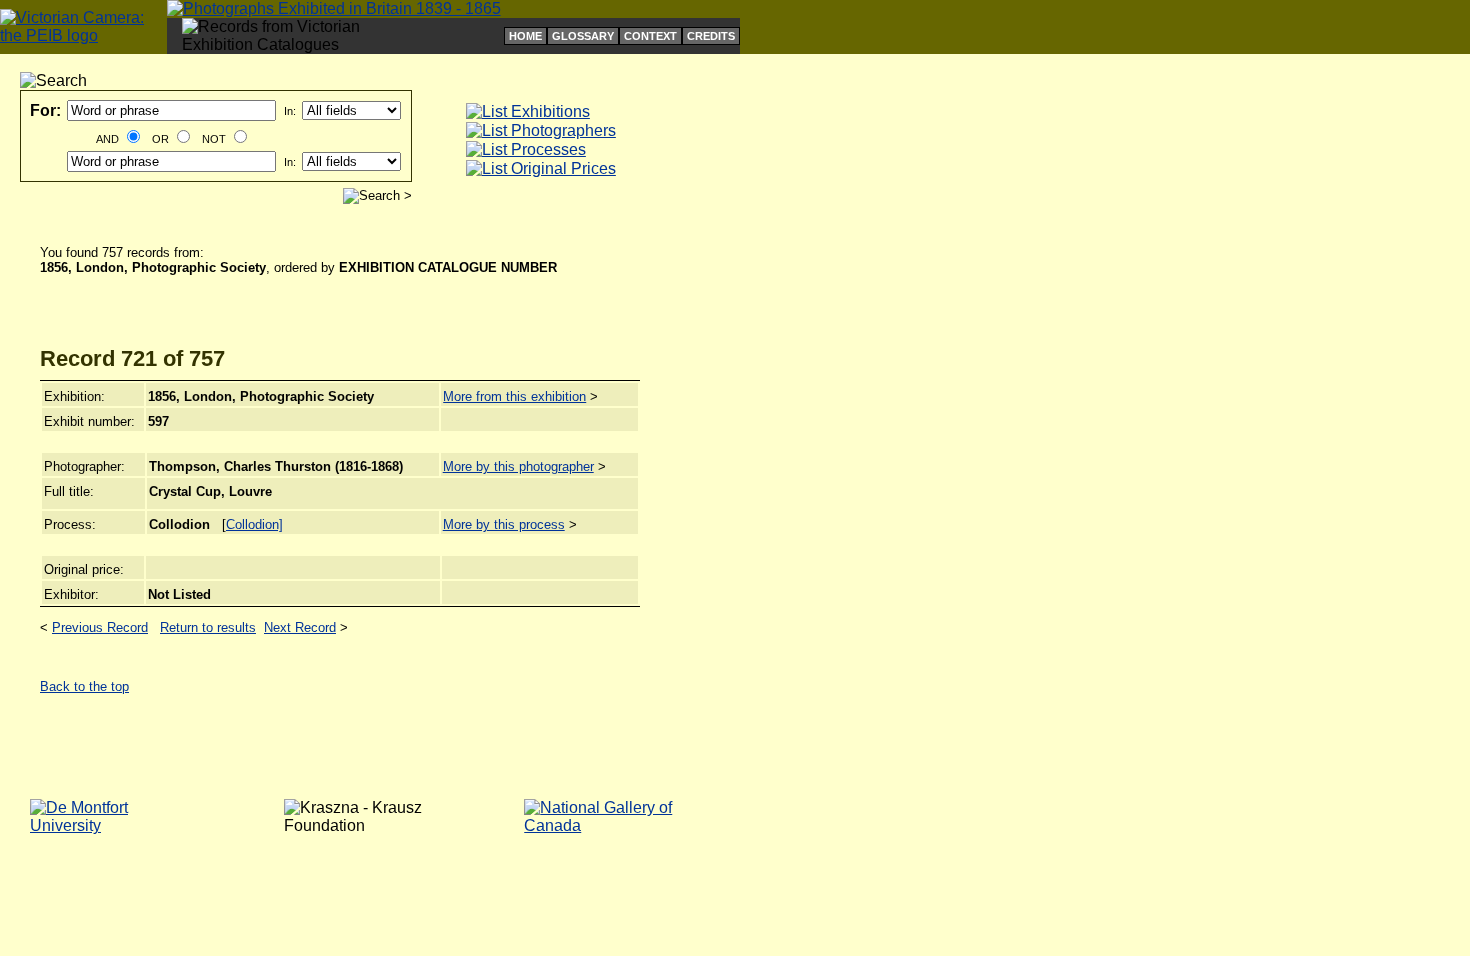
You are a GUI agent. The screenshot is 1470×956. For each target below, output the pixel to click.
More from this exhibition (514, 396)
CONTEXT (650, 36)
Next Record (300, 627)
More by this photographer (518, 466)
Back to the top (84, 686)
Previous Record (100, 627)
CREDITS (711, 36)
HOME (525, 36)
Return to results (208, 627)
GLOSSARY (583, 36)
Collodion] (254, 524)
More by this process (504, 524)
